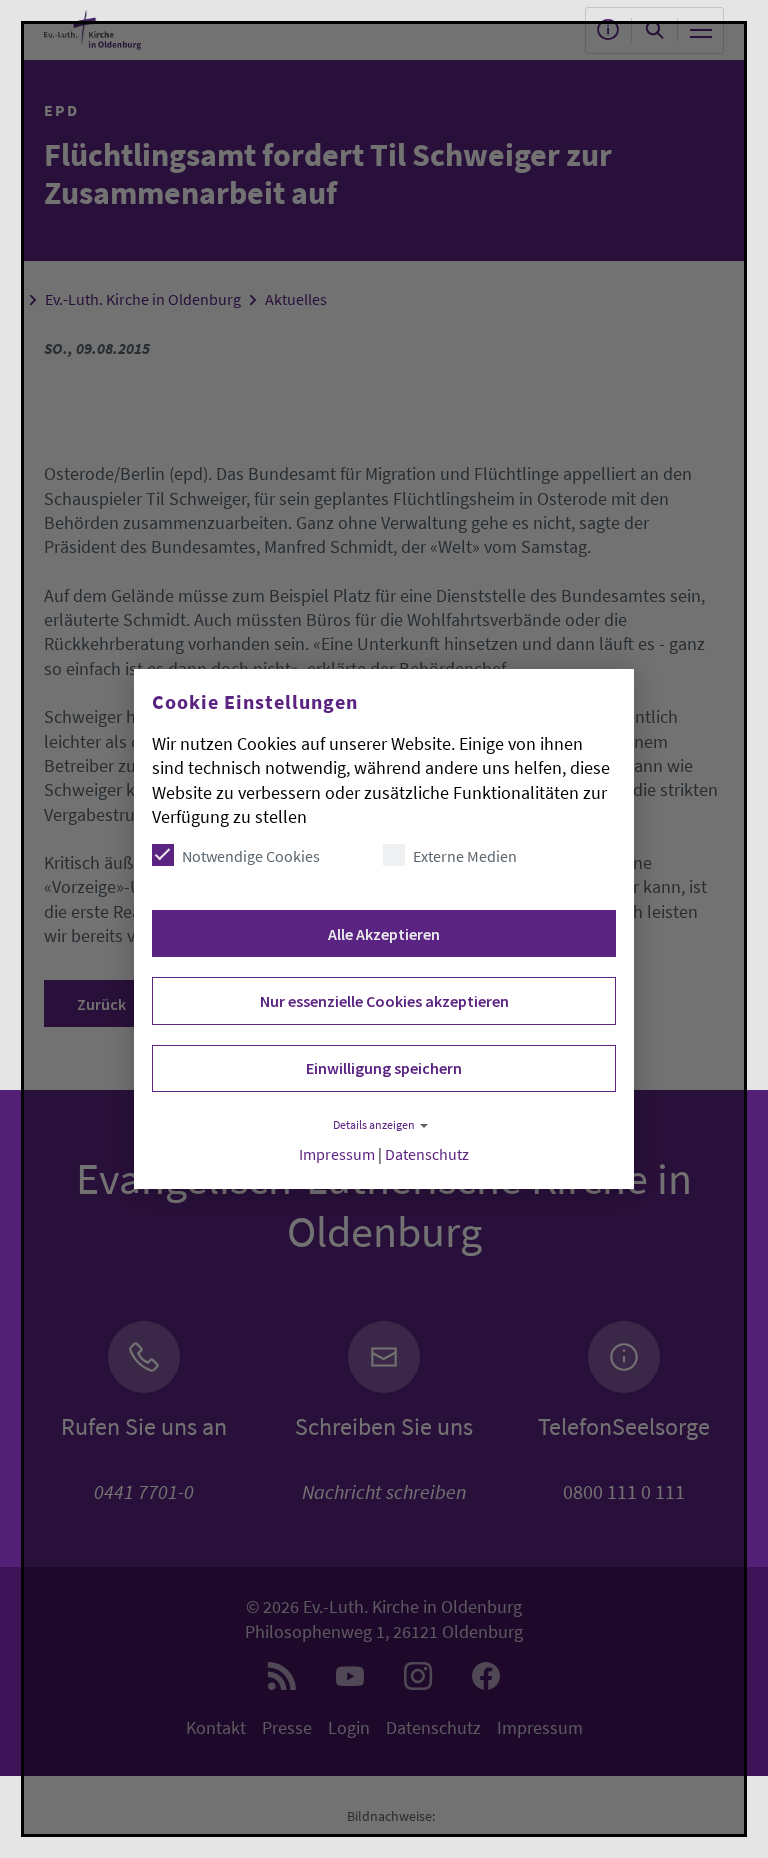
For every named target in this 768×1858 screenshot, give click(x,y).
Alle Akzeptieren (384, 934)
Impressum (337, 1154)
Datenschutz (427, 1154)
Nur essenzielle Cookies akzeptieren (384, 1001)
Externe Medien (465, 856)
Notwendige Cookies (251, 856)
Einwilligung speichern (384, 1068)
